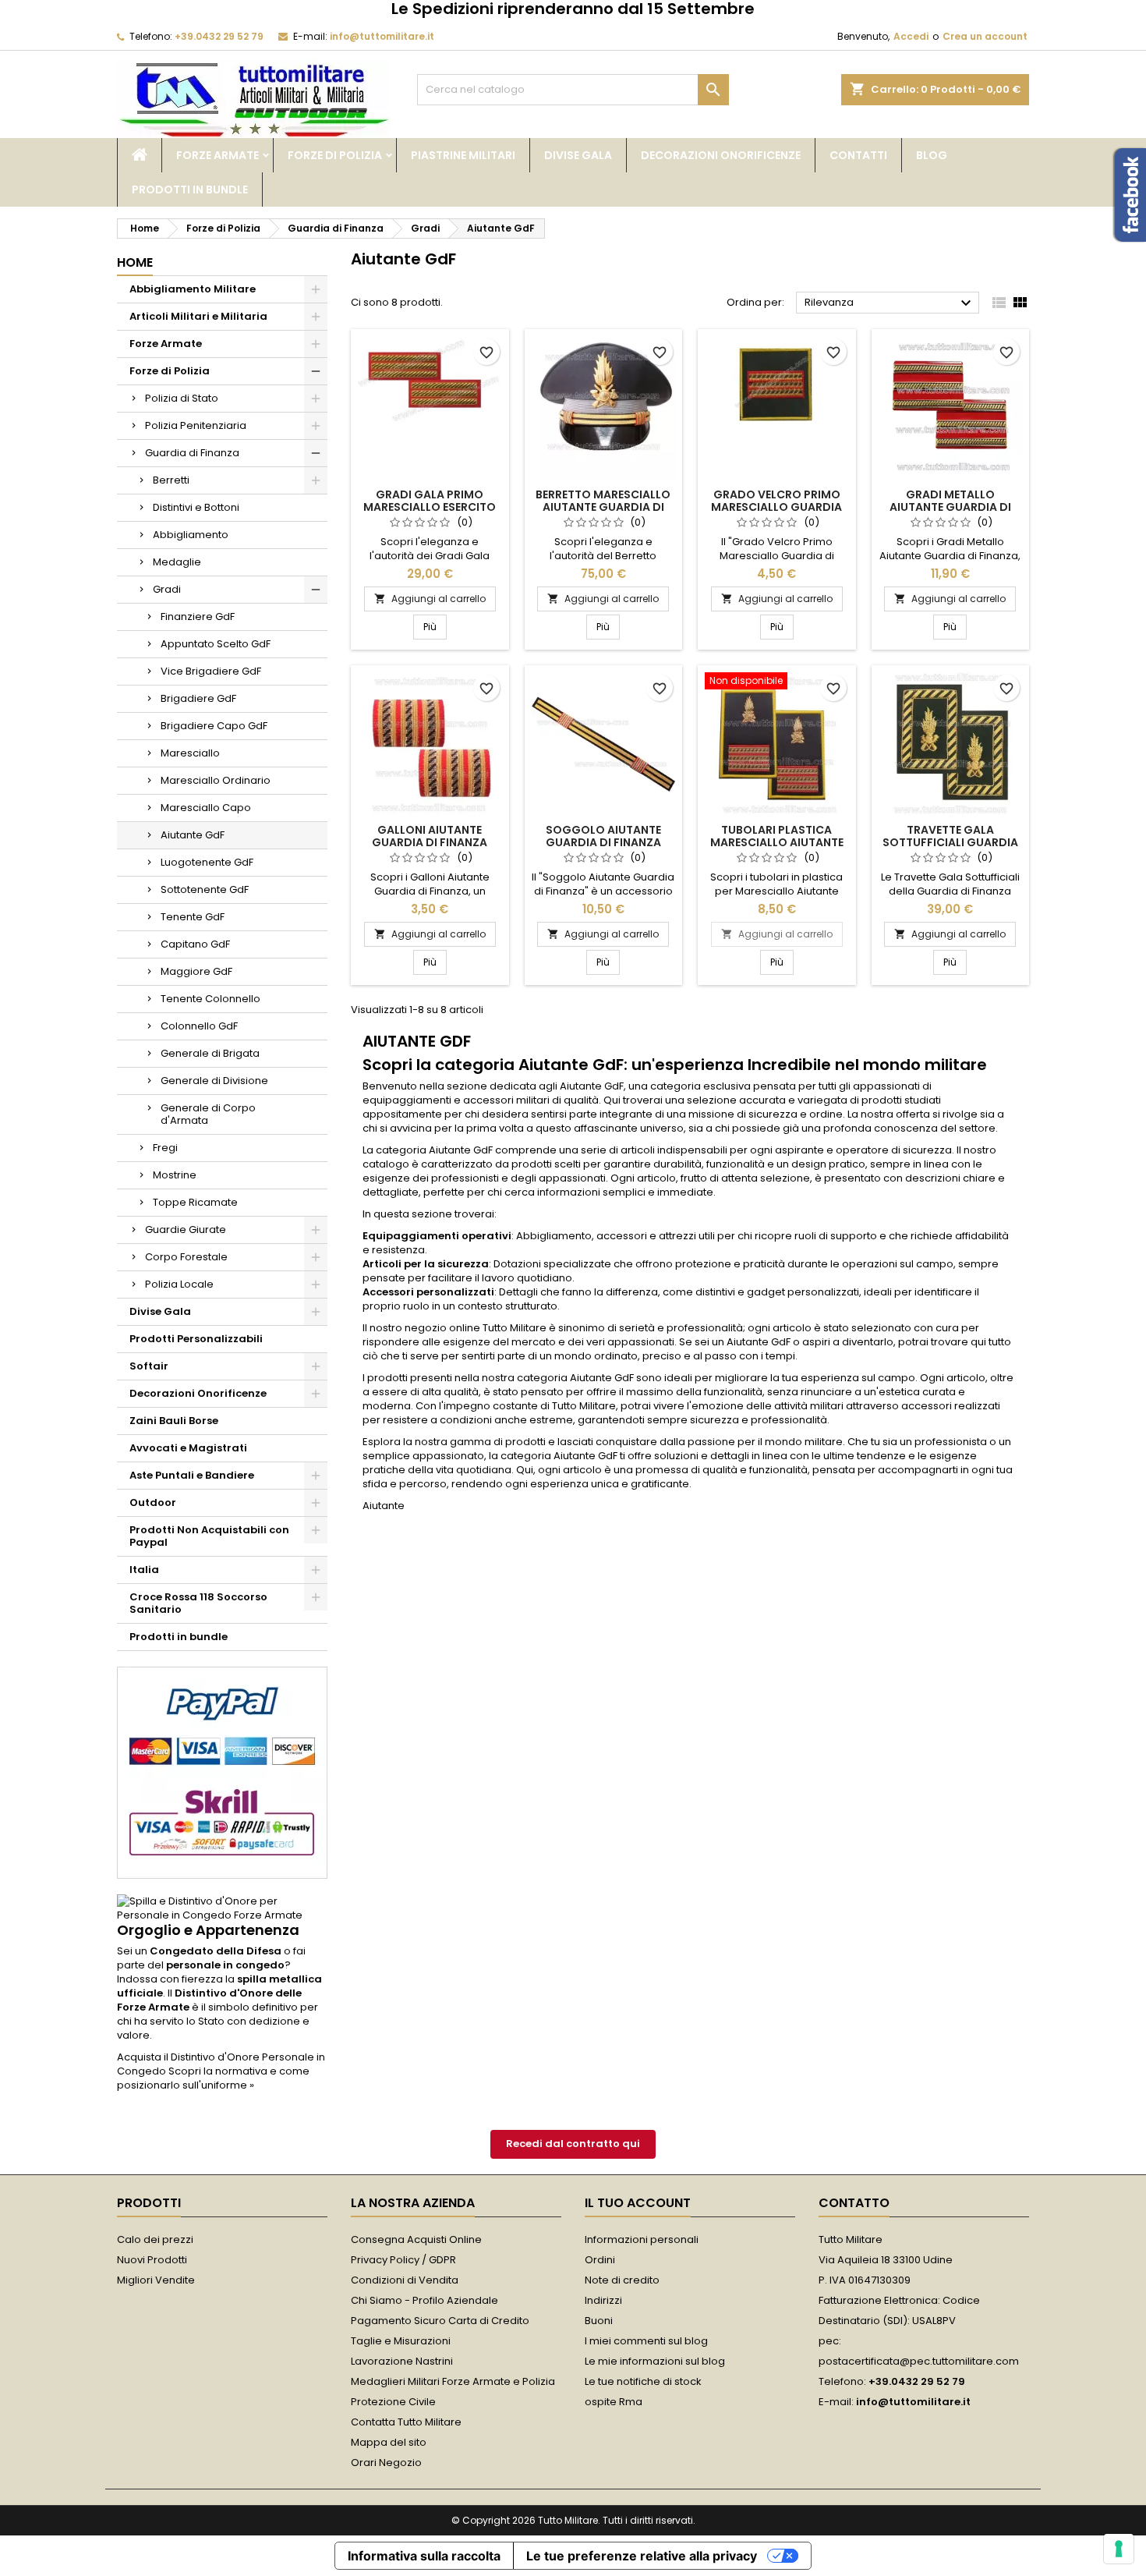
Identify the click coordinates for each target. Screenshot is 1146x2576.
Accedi (911, 36)
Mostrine (175, 1175)
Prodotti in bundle (190, 190)
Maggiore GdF (196, 971)
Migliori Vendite (156, 2280)
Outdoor (153, 1502)
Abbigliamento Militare (193, 289)
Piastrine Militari (463, 155)
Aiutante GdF (193, 835)
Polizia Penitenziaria (196, 425)
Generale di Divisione (214, 1081)
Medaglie (177, 562)
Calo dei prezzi (155, 2239)
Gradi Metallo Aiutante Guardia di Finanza (950, 507)
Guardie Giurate (186, 1230)
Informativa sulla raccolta (424, 2556)
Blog (932, 155)
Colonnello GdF (199, 1026)
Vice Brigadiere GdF (211, 671)
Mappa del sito (389, 2442)
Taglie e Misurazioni (401, 2341)
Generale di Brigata (210, 1053)
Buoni (599, 2321)
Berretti (171, 480)
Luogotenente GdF (207, 862)
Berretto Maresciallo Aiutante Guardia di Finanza (603, 507)
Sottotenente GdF (205, 889)
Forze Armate (218, 155)
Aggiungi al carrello (430, 599)
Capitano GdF (195, 944)
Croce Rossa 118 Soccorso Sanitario (198, 1603)
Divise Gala (578, 155)
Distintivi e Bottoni (196, 507)
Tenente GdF (193, 917)
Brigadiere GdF (198, 698)
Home (135, 262)
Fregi (165, 1148)
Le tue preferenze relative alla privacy (642, 2556)
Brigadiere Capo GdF (214, 726)
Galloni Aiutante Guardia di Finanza (430, 836)
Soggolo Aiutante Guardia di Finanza (603, 836)
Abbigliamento (191, 535)
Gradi (167, 589)
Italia (144, 1570)
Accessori (388, 1292)
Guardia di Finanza (192, 453)
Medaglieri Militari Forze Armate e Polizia (453, 2381)
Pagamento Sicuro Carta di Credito (440, 2321)
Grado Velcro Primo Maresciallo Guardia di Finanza (776, 507)
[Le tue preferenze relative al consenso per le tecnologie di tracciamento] (1119, 2549)
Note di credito (622, 2280)
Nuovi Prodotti (152, 2260)
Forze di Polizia (335, 155)
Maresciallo (190, 753)
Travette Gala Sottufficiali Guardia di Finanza (950, 842)
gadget (766, 1292)
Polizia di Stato (182, 398)
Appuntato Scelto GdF (216, 644)
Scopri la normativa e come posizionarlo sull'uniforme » (213, 2078)
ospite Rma (614, 2402)
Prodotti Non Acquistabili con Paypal (209, 1536)
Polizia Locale (179, 1284)
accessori (488, 1100)
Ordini (600, 2260)
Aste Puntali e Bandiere (192, 1475)
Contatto (854, 2203)
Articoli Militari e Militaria (198, 316)
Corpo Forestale (186, 1257)
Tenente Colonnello (210, 999)
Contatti (858, 155)
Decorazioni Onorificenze (721, 155)
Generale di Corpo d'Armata (208, 1114)
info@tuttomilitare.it (382, 36)
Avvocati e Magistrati (188, 1448)
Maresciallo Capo (206, 808)
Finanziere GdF (198, 617)
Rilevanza (890, 303)
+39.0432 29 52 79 (219, 36)
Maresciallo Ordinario (216, 780)
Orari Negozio (386, 2463)
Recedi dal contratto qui (573, 2144)
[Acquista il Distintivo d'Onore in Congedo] (222, 1908)
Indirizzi (603, 2300)
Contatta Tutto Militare (406, 2422)
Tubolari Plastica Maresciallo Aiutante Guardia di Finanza (777, 842)
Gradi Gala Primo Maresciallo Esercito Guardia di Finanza (430, 507)
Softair (149, 1366)
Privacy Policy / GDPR (403, 2260)
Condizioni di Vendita (405, 2280)
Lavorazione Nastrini (402, 2361)
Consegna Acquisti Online (416, 2239)
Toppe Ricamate (195, 1202)
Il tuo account (638, 2203)
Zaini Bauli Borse (174, 1421)
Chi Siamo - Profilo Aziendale (424, 2300)
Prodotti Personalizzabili (196, 1339)
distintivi (715, 1292)
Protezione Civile (393, 2402)
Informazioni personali (642, 2239)
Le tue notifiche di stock (643, 2381)
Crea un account (985, 36)
